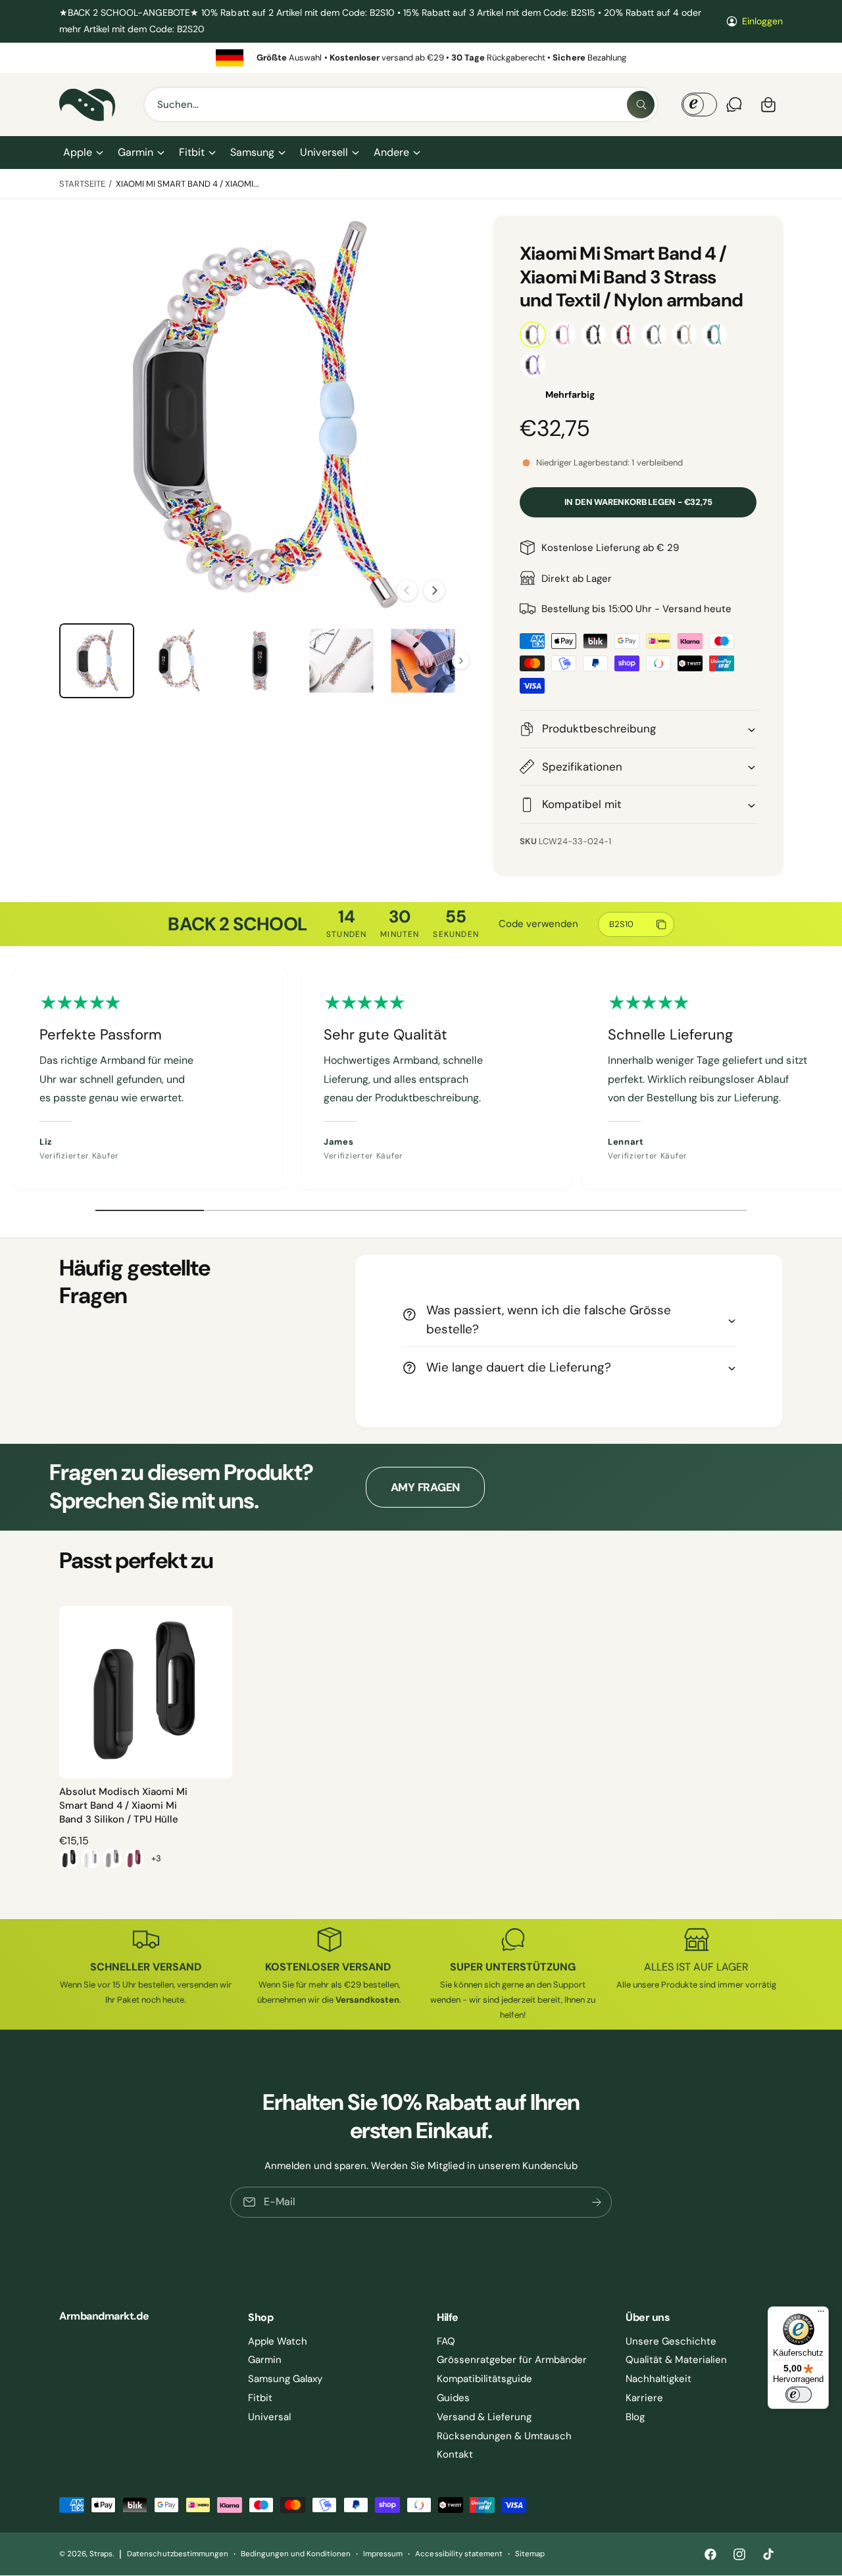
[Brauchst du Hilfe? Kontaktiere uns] (734, 105)
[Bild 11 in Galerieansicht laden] (341, 661)
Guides (453, 2398)
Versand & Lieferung (484, 2417)
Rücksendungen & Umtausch (504, 2436)
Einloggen (762, 21)
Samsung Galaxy (285, 2379)
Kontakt (455, 2454)
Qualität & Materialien (676, 2360)
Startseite (82, 184)
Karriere (644, 2398)
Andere (391, 152)
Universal (269, 2417)
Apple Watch (278, 2341)
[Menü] (821, 2314)
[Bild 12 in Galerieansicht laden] (423, 661)
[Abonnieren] (597, 2202)
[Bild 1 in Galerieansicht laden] (97, 661)
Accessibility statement (458, 2554)
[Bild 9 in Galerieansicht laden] (178, 661)
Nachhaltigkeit (658, 2379)
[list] (421, 58)
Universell (324, 152)
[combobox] (401, 105)
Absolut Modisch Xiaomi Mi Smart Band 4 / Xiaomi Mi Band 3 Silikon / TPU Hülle (123, 1805)
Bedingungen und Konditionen (296, 2554)
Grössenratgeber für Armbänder (512, 2360)
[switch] (799, 2395)
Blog (635, 2417)
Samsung (252, 152)
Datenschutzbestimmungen (177, 2554)
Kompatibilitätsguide (484, 2379)
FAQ (446, 2341)
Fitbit (192, 152)
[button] (83, 153)
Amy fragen (425, 1487)
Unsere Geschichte (671, 2341)
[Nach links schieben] (407, 590)
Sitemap (530, 2554)
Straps (101, 2554)
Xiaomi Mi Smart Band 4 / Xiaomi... (188, 184)
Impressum (383, 2554)
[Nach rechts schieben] (434, 590)
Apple (78, 152)
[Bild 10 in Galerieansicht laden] (260, 661)
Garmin (136, 152)
